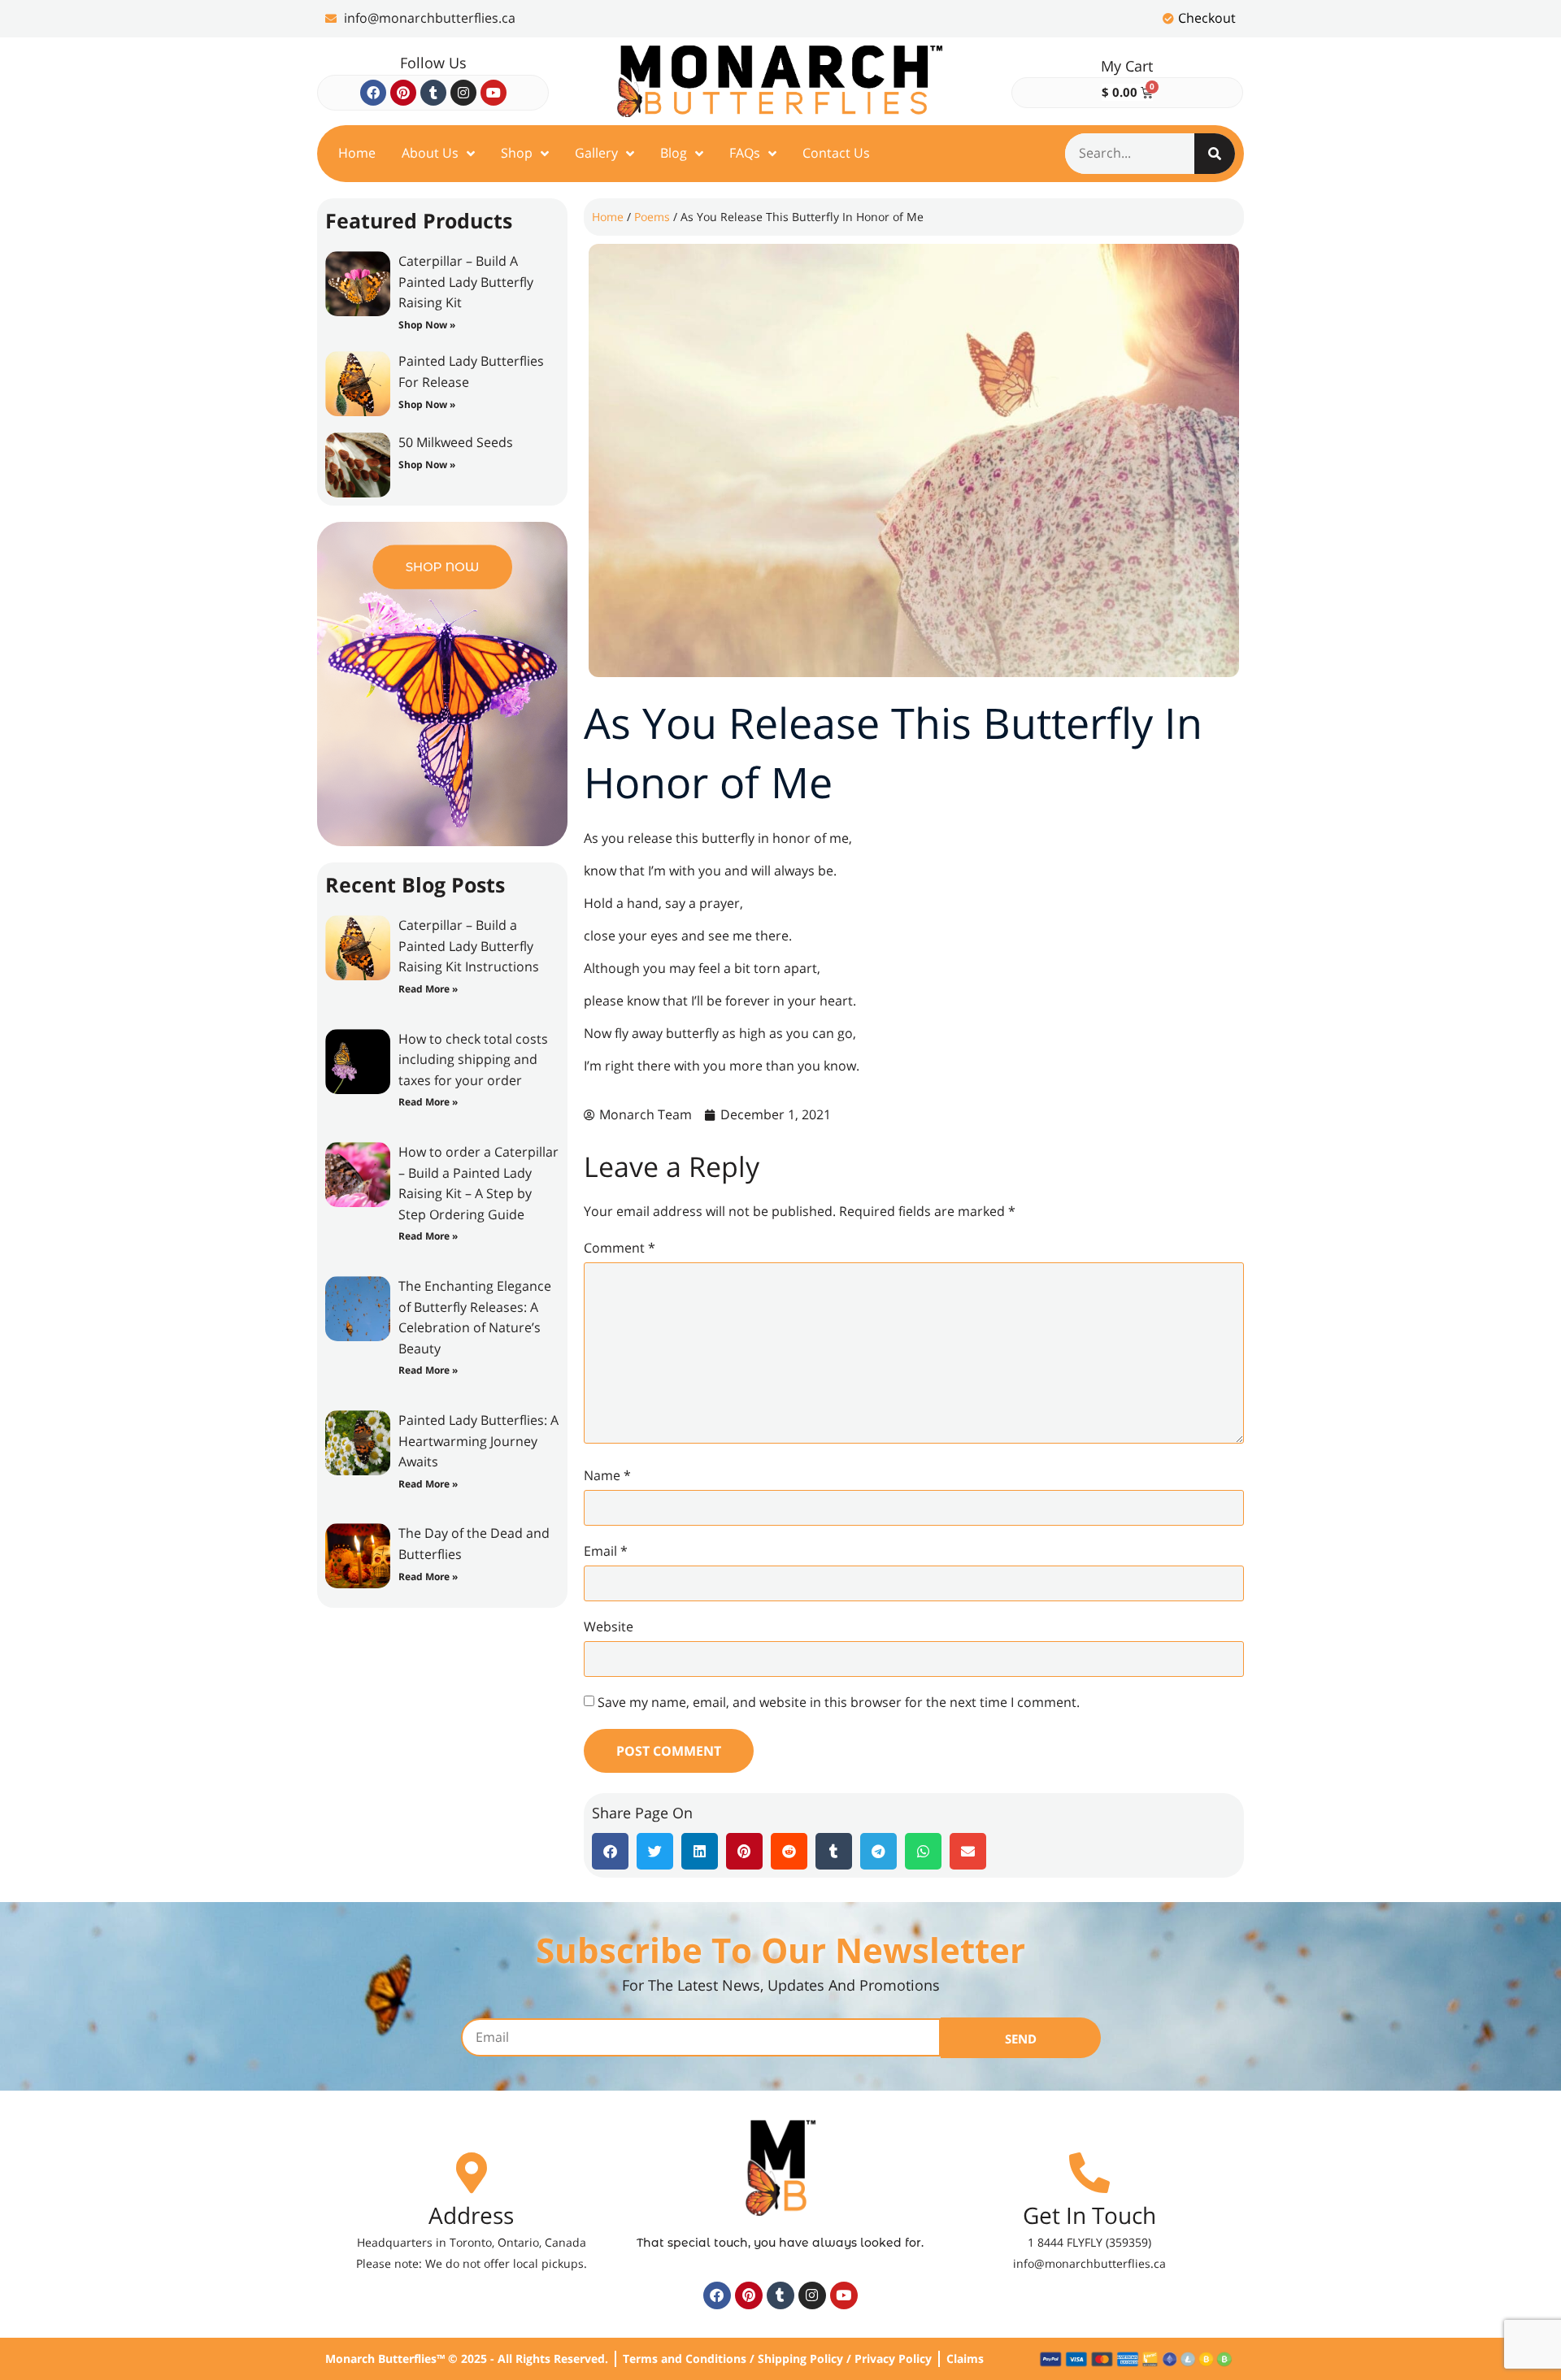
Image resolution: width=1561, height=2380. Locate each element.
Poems (652, 217)
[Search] (1215, 154)
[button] (610, 1851)
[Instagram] (463, 93)
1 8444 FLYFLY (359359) (1089, 2242)
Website (609, 1626)
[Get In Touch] (1089, 2173)
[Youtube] (494, 93)
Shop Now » (427, 325)
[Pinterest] (403, 93)
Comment (620, 1248)
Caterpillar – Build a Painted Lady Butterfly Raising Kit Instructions (469, 946)
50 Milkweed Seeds (456, 442)
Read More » (428, 989)
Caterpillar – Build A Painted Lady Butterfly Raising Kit (466, 282)
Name (607, 1475)
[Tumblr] (433, 93)
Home (608, 217)
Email (606, 1551)
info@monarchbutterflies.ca (1089, 2263)
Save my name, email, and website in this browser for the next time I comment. (839, 1702)
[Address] (472, 2173)
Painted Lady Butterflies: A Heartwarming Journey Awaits (478, 1441)
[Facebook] (373, 93)
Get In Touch (1089, 2215)
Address (471, 2215)
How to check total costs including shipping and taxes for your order (473, 1060)
